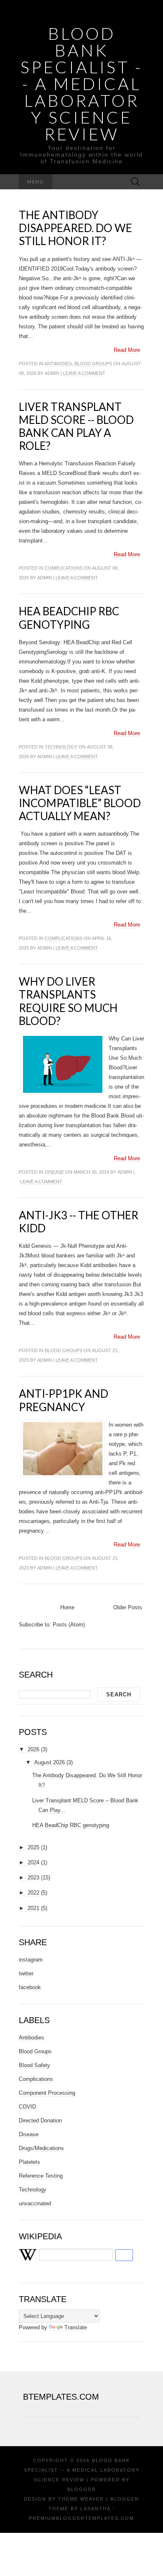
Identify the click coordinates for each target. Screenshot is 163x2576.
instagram (31, 1960)
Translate (76, 2327)
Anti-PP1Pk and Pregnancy (64, 1400)
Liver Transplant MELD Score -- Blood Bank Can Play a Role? (76, 426)
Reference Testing (41, 2176)
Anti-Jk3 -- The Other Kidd (79, 1222)
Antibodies (58, 364)
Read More (127, 350)
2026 (33, 1749)
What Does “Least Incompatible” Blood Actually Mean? (80, 803)
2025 (33, 1847)
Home (67, 1607)
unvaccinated (35, 2203)
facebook (30, 1987)
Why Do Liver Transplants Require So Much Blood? (68, 1001)
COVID (27, 2107)
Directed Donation (40, 2120)
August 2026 (50, 1762)
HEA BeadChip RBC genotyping (69, 618)
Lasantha (95, 2509)
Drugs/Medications (41, 2148)
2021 (33, 1908)
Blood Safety (34, 2065)
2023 (33, 1878)
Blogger (82, 2489)
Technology (61, 747)
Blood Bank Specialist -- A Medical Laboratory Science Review (81, 84)
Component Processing (47, 2093)
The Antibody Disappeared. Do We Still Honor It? (75, 228)
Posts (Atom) (69, 1625)
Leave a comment (84, 373)
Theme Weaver (81, 2499)
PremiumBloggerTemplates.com (81, 2518)
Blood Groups (93, 364)
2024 (33, 1862)
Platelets (29, 2162)
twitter (26, 1973)
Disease (54, 1172)
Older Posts (128, 1607)
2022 (33, 1893)
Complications (64, 568)
